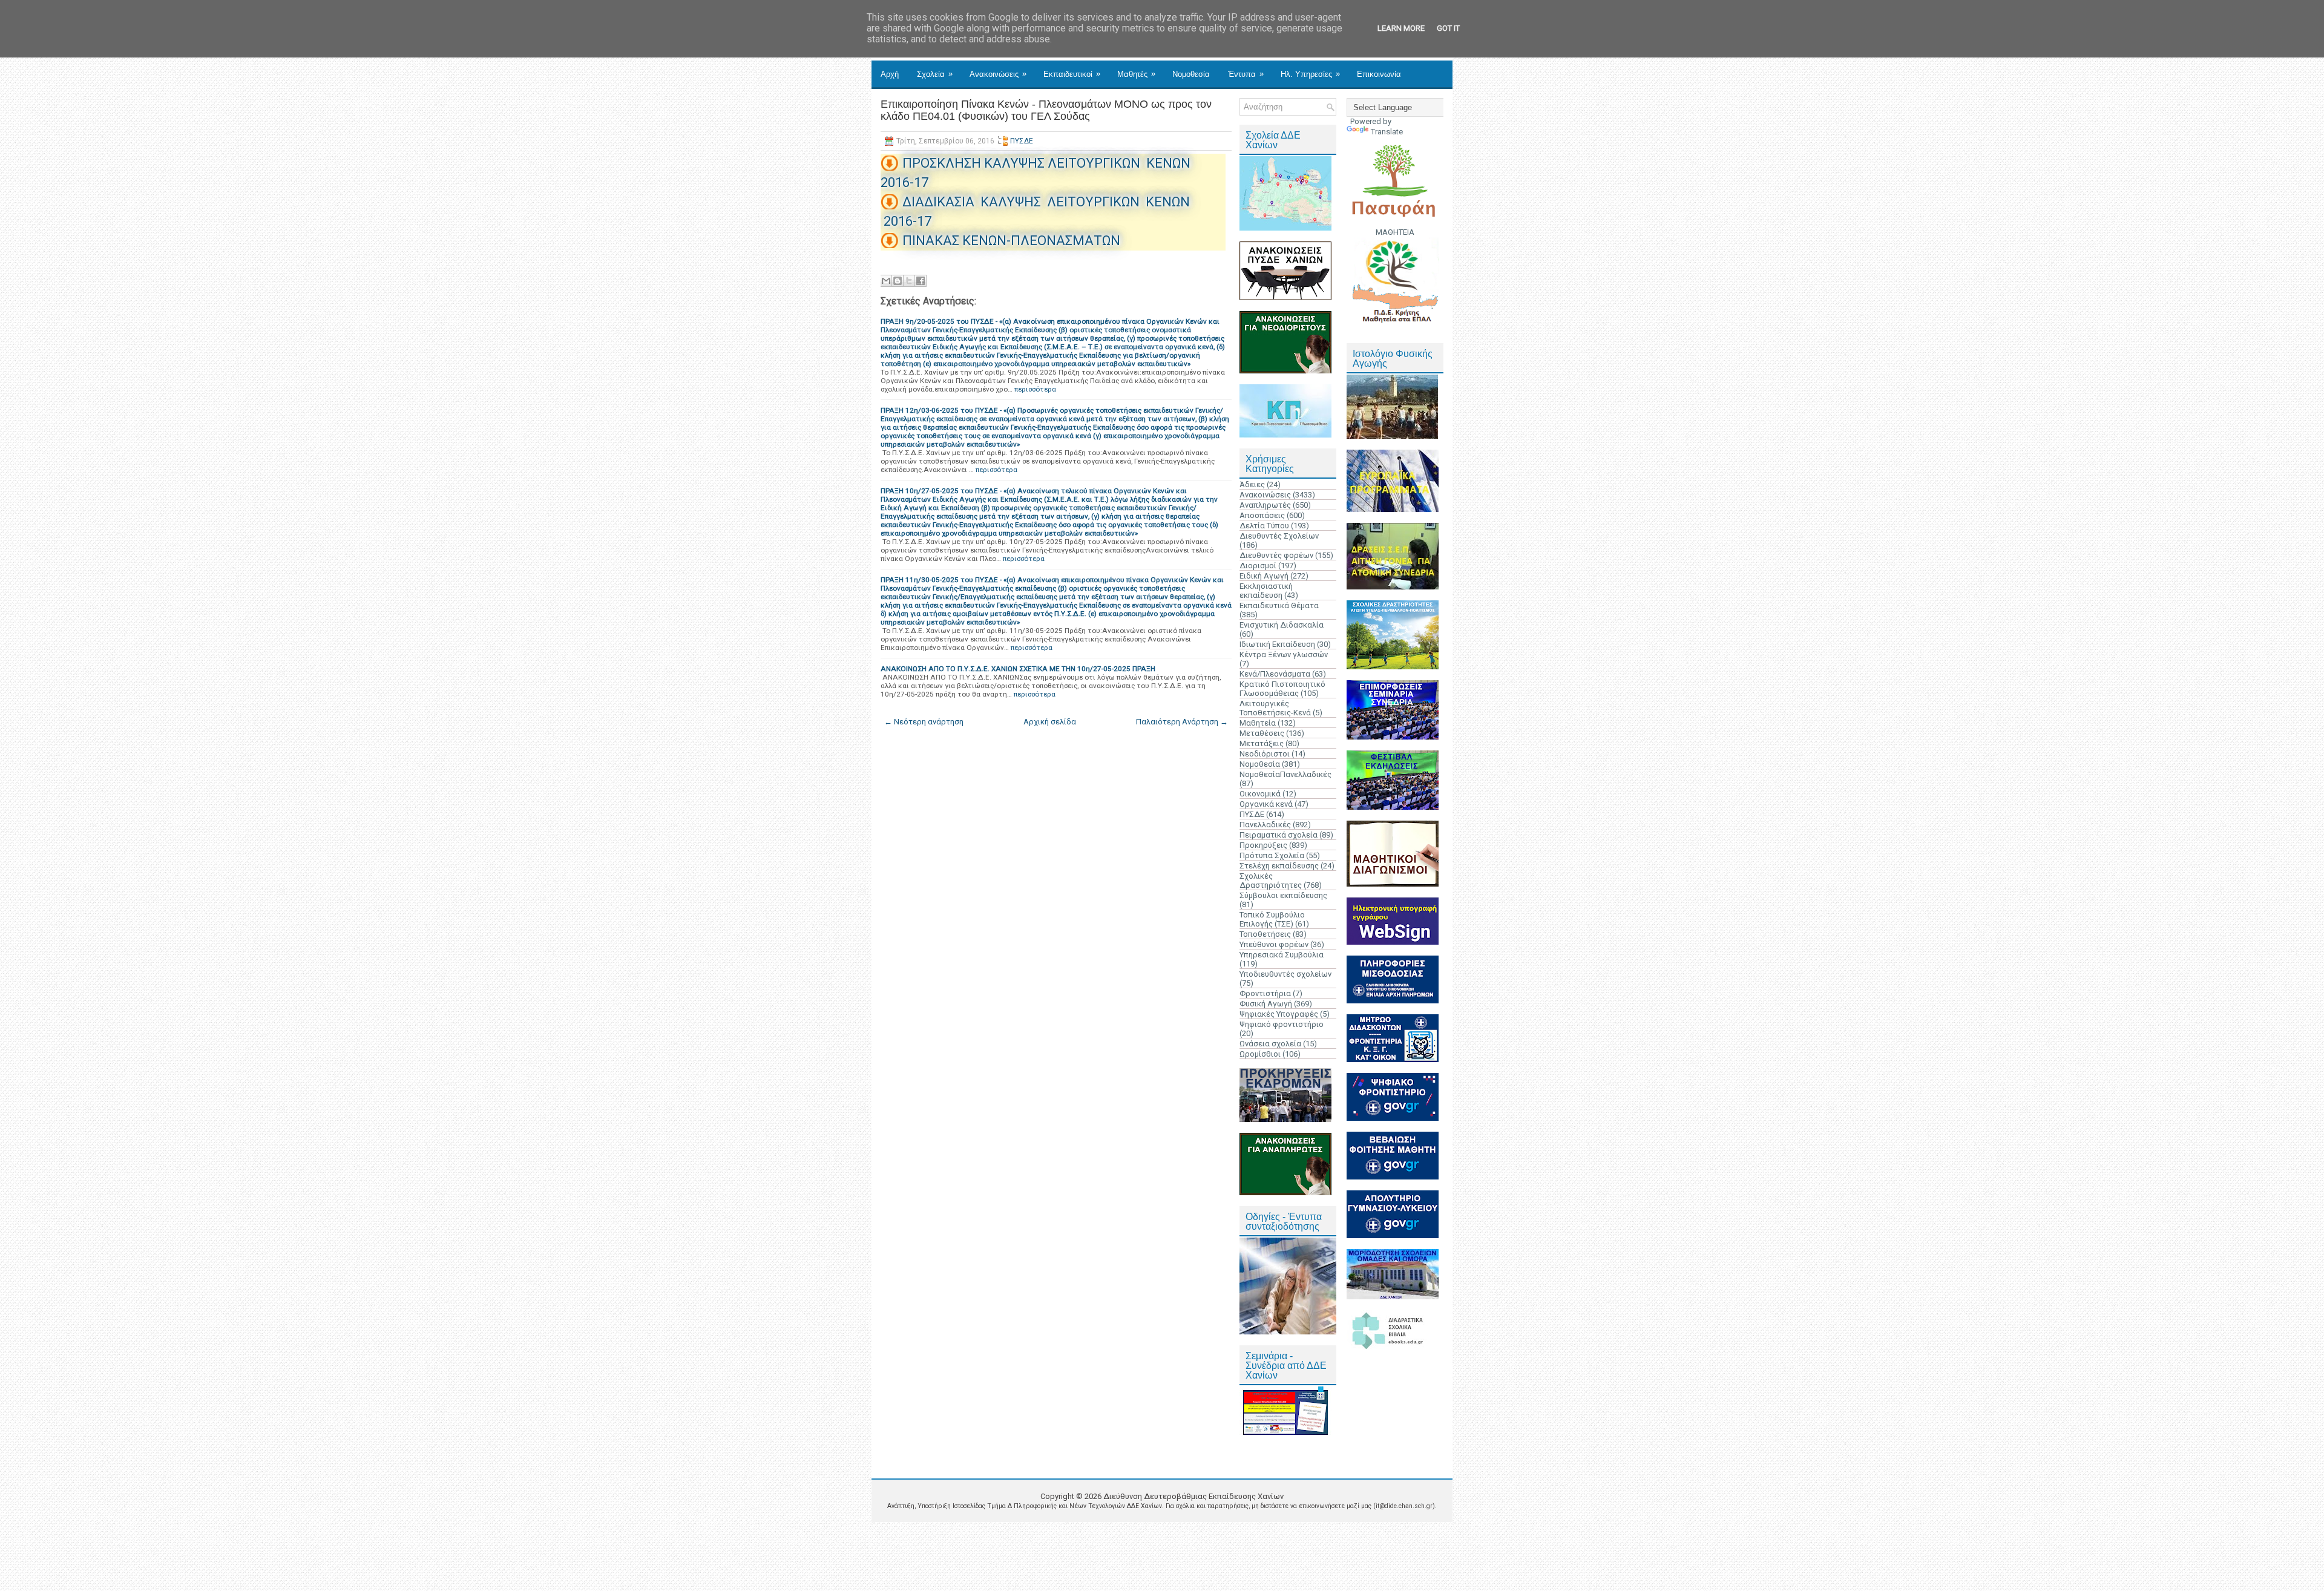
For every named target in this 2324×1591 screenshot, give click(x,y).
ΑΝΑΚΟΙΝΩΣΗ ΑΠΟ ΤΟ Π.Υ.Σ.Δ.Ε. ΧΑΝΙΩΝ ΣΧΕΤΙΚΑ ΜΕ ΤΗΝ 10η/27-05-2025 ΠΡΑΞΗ (1018, 669)
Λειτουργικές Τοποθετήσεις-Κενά (1275, 708)
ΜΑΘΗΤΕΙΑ (1395, 232)
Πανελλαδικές (1265, 825)
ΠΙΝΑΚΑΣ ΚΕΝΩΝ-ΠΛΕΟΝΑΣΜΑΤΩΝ (1011, 241)
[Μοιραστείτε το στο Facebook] (921, 281)
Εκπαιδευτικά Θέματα (1279, 605)
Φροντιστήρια (1265, 993)
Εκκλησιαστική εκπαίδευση (1266, 591)
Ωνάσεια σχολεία (1270, 1044)
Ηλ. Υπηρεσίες (1310, 74)
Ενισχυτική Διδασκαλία (1282, 625)
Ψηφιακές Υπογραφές (1279, 1014)
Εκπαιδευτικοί (1072, 74)
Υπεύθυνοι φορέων (1274, 944)
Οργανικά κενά (1266, 804)
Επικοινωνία (1379, 74)
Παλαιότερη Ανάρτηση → (1182, 722)
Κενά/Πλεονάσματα (1275, 674)
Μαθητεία (1258, 723)
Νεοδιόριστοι (1265, 754)
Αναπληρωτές (1265, 505)
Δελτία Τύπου (1264, 526)
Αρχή (890, 74)
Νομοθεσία (1191, 74)
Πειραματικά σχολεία (1279, 835)
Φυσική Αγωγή (1266, 1004)
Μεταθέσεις (1262, 733)
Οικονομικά (1260, 794)
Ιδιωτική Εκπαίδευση (1277, 644)
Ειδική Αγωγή (1264, 576)
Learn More (1401, 28)
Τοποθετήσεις (1265, 934)
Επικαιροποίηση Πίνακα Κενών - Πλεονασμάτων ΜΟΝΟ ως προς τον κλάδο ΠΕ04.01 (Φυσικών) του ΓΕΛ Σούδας (1046, 110)
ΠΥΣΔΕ (1022, 141)
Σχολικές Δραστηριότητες (1271, 881)
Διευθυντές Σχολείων (1279, 536)
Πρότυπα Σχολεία (1272, 855)
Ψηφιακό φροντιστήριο (1282, 1024)
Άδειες (1252, 484)
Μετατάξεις (1262, 743)
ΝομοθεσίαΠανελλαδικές (1285, 774)
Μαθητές (1136, 74)
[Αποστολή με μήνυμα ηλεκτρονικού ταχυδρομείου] (886, 281)
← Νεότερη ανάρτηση (924, 722)
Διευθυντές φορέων (1276, 555)
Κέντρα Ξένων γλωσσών (1284, 654)
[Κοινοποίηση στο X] (909, 281)
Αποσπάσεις (1262, 515)
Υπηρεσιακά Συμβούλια (1282, 955)
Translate (1387, 132)
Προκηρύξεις (1263, 845)
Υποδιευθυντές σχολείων (1285, 974)
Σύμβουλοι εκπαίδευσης (1283, 895)
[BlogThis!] (898, 281)
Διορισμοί (1258, 566)
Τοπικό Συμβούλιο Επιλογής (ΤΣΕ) (1272, 919)
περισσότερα (1035, 389)
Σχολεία (935, 74)
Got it (1448, 28)
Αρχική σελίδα (1050, 722)
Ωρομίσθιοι (1260, 1054)
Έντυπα (1246, 74)
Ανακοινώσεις (998, 74)
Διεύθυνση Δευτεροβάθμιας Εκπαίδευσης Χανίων (1193, 1496)
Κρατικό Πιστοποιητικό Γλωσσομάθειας (1282, 689)
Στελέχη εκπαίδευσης (1279, 866)
